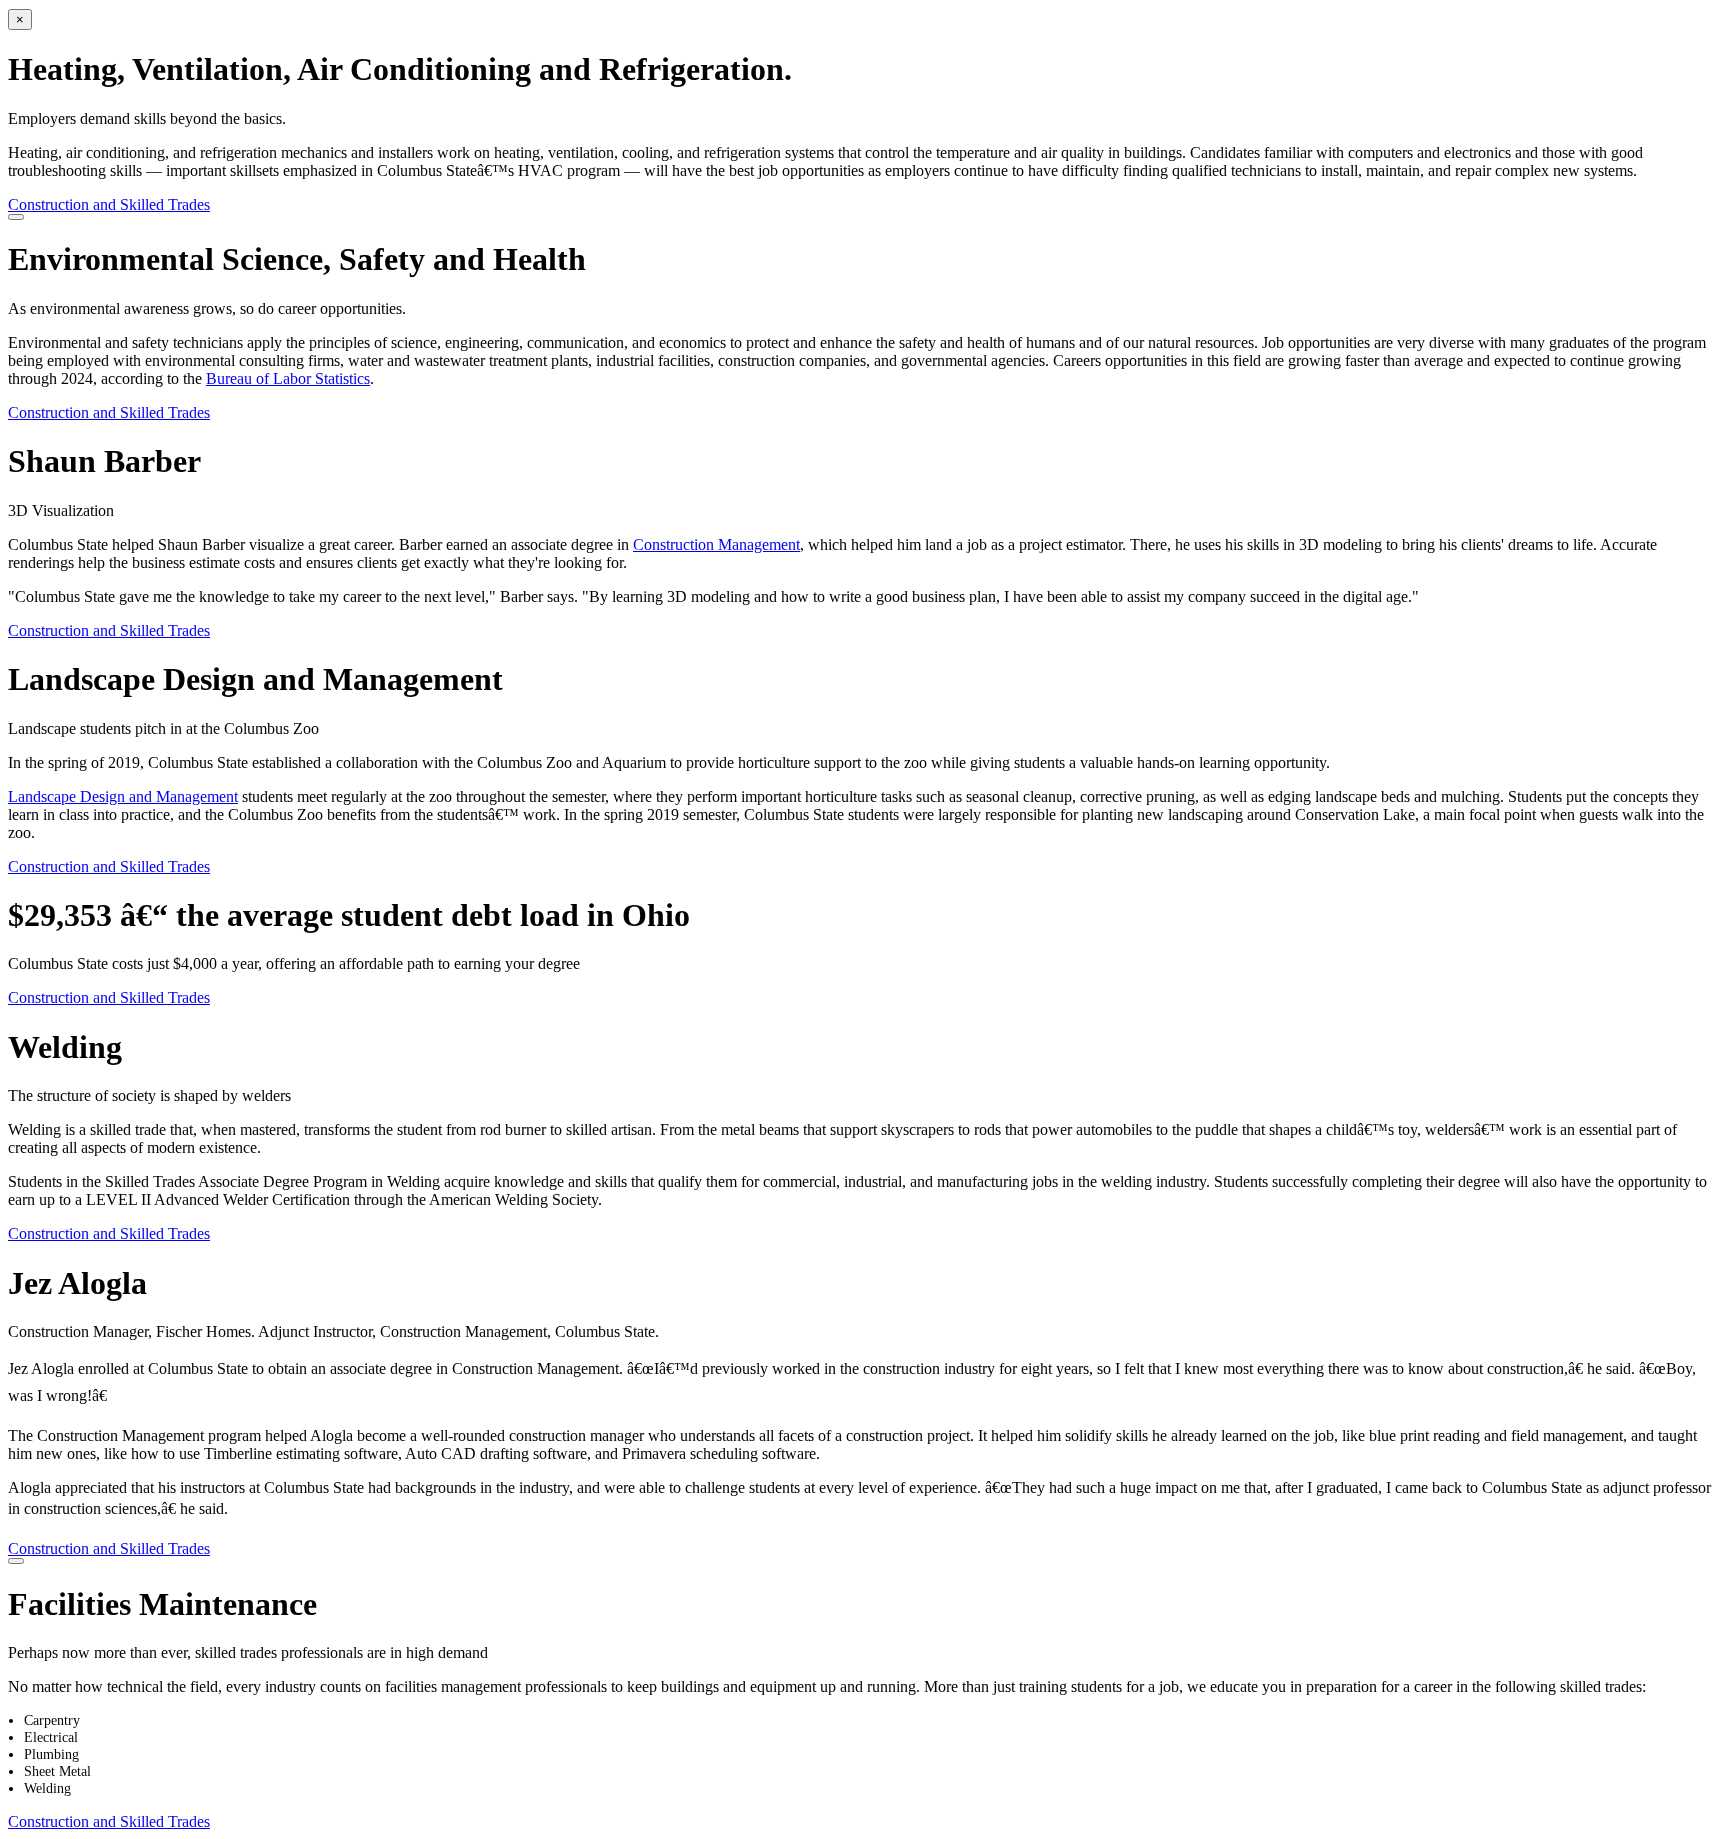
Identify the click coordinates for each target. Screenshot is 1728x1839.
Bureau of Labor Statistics (288, 378)
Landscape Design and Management (123, 796)
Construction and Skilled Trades (109, 204)
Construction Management (716, 544)
